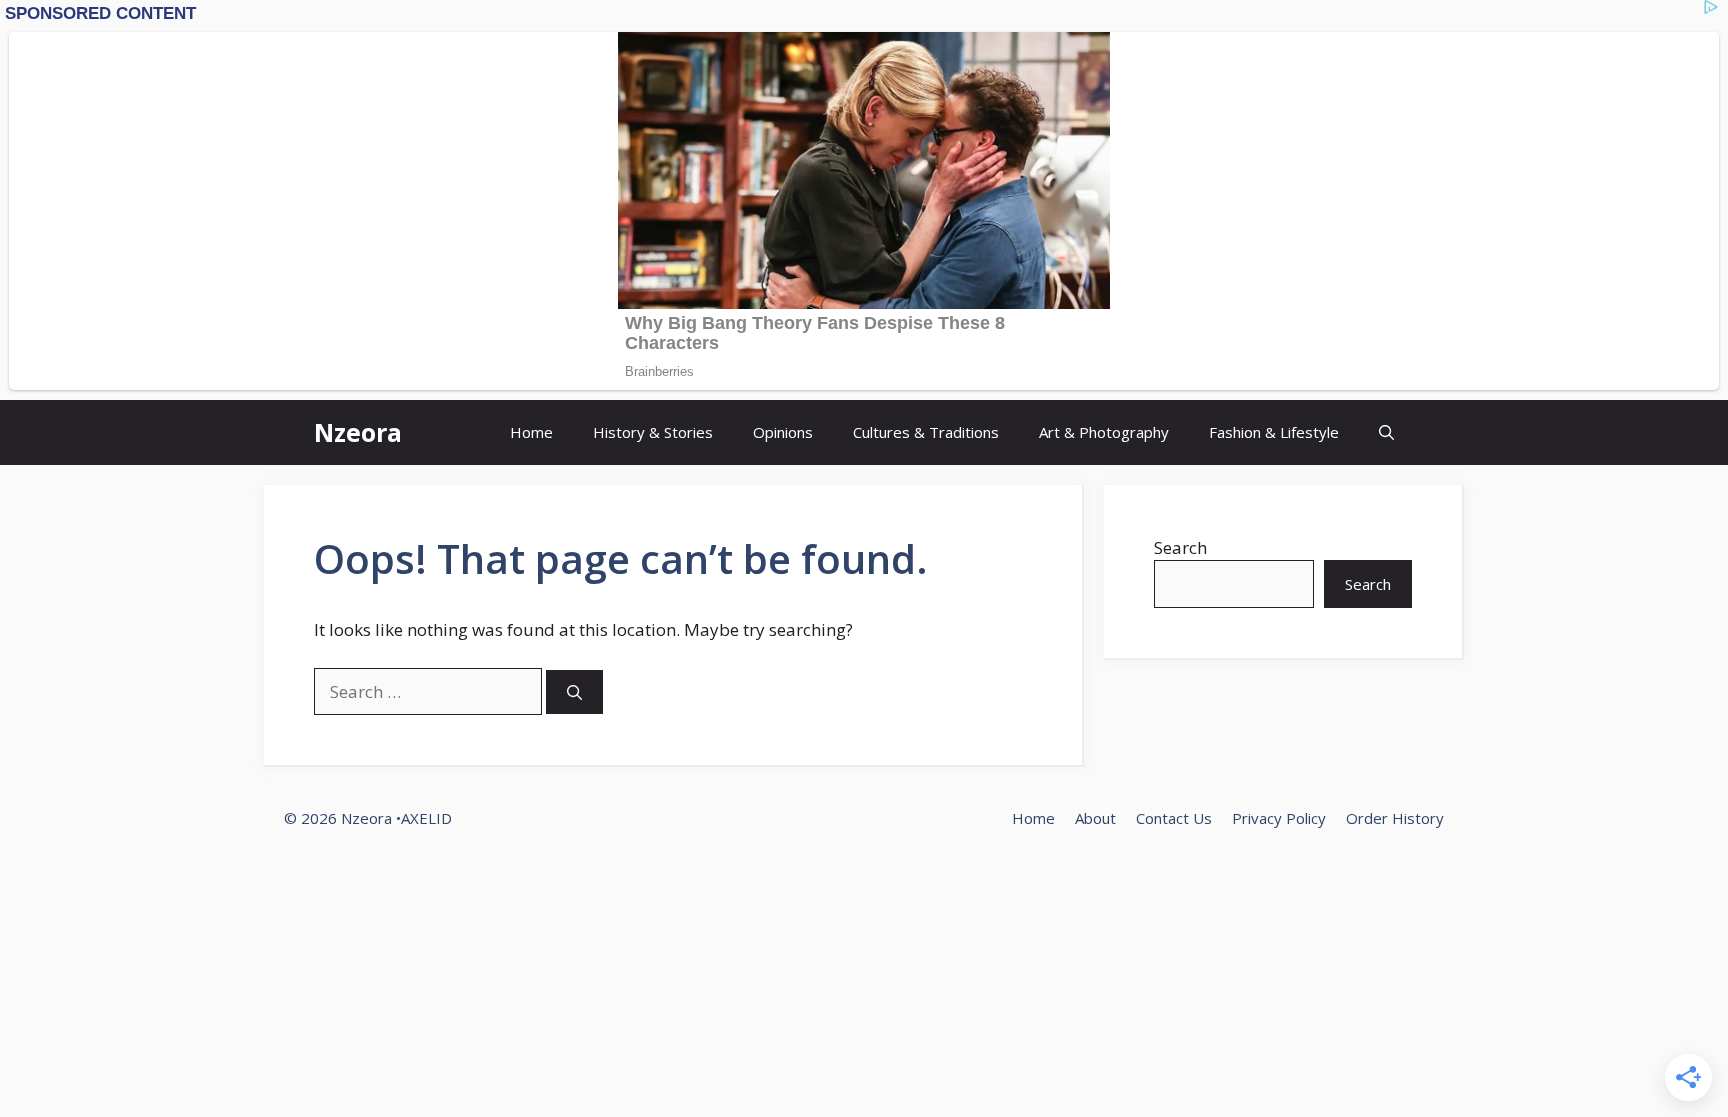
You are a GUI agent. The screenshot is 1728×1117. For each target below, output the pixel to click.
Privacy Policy (1279, 818)
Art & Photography (1104, 432)
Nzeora (358, 432)
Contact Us (1174, 818)
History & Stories (653, 432)
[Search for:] (430, 691)
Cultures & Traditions (926, 432)
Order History (1395, 818)
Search (1180, 547)
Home (531, 432)
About (1095, 818)
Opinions (783, 432)
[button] (1386, 432)
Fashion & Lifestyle (1274, 432)
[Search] (574, 692)
